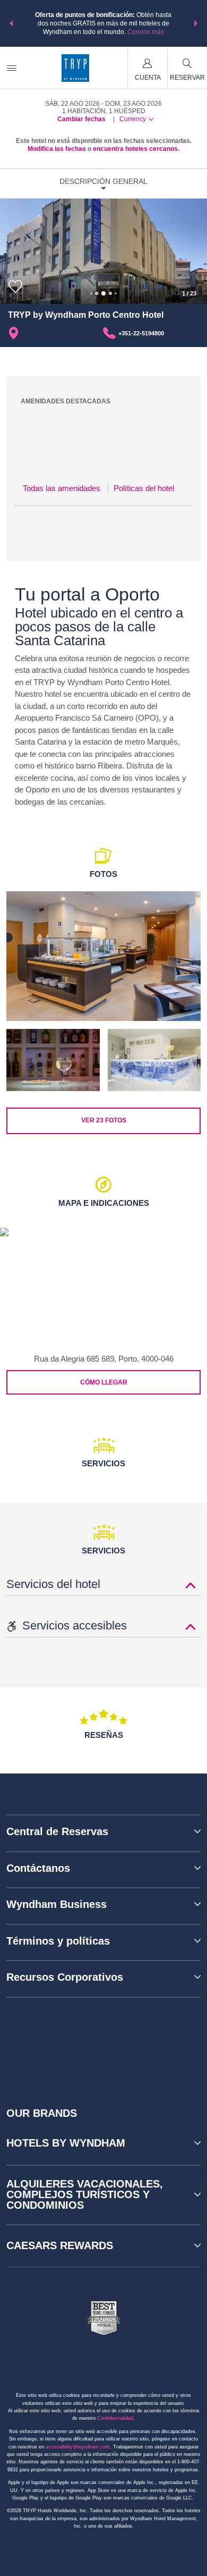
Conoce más (146, 32)
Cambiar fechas (81, 119)
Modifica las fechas (57, 149)
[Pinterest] (153, 2043)
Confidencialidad (115, 2418)
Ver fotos (104, 1120)
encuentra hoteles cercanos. (136, 149)
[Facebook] (57, 2043)
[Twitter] (105, 2043)
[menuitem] (12, 68)
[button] (11, 23)
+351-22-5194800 (141, 333)
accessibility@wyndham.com (78, 2447)
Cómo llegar (104, 1382)
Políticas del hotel (144, 488)
